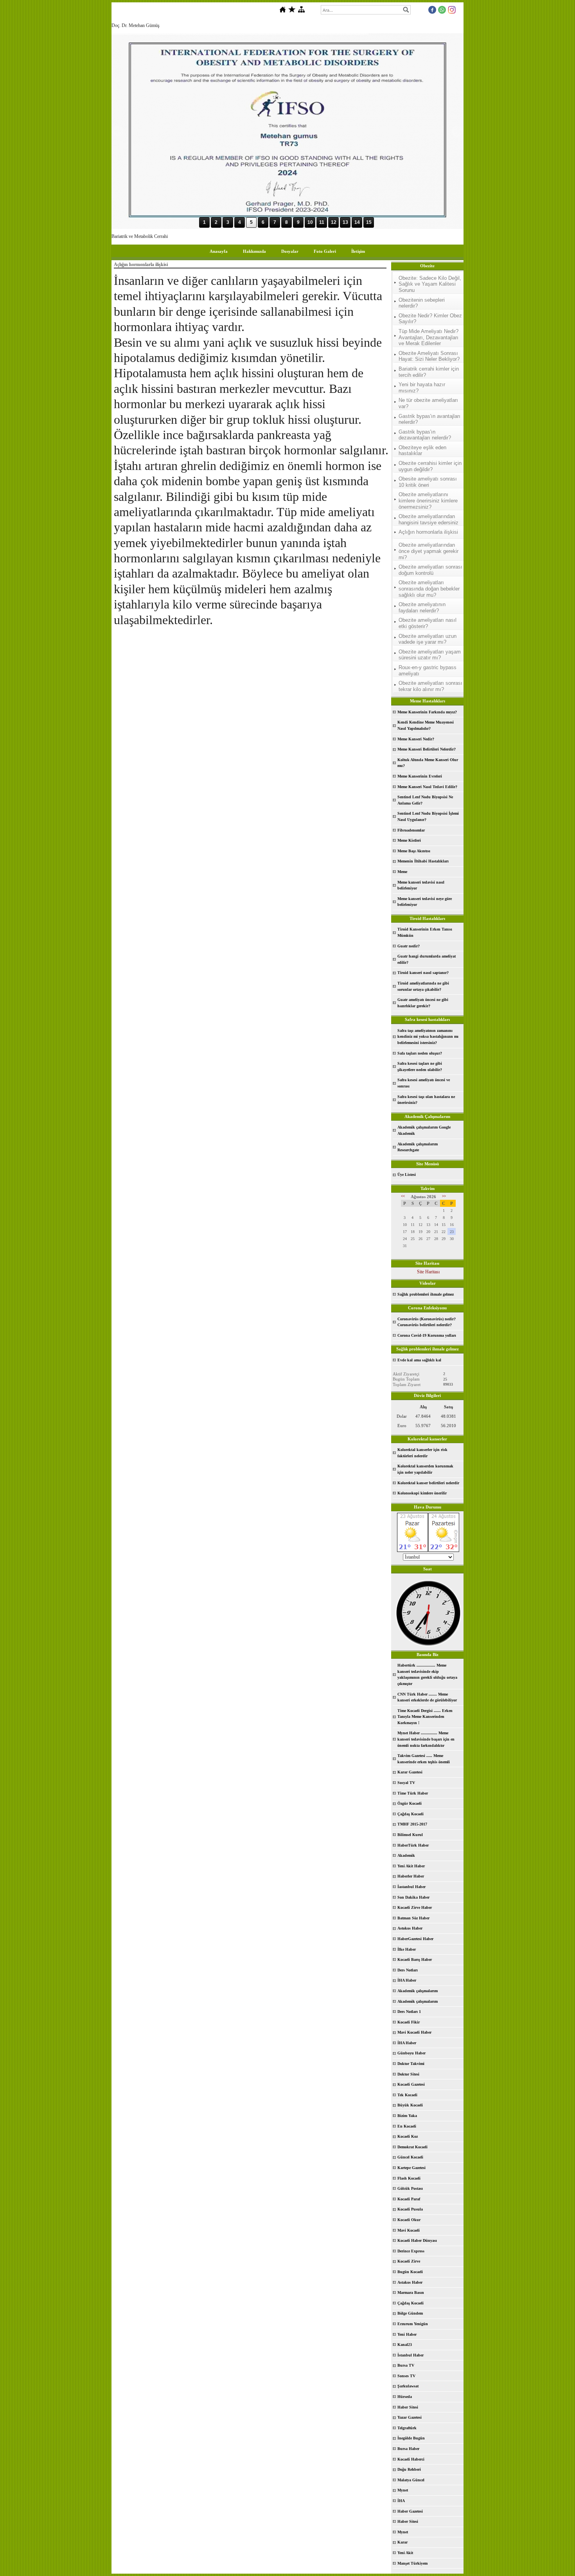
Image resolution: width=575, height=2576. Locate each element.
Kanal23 (405, 2345)
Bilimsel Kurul (410, 1835)
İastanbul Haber (411, 1887)
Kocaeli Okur (409, 2220)
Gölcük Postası (410, 2188)
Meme (402, 872)
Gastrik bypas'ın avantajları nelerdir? (429, 419)
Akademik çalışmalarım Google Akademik (424, 1130)
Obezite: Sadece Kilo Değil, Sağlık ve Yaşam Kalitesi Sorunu (430, 284)
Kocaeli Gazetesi (411, 2084)
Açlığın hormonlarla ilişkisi (428, 532)
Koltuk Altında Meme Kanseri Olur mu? (428, 763)
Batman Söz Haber (413, 1918)
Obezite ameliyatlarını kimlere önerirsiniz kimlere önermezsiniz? (428, 500)
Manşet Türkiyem (412, 2563)
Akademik (406, 1855)
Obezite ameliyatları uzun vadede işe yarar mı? (428, 639)
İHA (401, 2501)
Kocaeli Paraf (409, 2199)
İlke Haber (407, 1949)
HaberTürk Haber (413, 1845)
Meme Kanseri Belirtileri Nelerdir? (427, 749)
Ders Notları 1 (409, 2012)
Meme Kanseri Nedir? (416, 739)
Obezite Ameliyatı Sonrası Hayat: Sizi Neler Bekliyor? (429, 356)
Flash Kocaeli (409, 2178)
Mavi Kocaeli (409, 2230)
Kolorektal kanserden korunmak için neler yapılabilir (425, 1469)
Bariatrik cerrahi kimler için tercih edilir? (429, 372)
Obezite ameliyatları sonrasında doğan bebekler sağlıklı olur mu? (429, 589)
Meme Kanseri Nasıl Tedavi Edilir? (427, 787)
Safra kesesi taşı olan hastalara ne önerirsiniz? (426, 1100)
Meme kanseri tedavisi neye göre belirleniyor (425, 902)
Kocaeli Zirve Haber (415, 1907)
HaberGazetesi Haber (415, 1939)
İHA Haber (407, 1980)
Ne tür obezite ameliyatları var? (428, 403)
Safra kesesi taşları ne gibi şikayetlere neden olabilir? (420, 1067)
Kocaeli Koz (408, 2136)
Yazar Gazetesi (410, 2417)
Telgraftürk (407, 2428)
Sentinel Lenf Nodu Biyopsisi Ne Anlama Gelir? (425, 800)
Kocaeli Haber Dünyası (417, 2240)
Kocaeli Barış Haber (415, 1959)
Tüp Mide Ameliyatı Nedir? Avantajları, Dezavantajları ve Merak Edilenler (429, 337)
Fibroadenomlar (411, 830)
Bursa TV (406, 2365)
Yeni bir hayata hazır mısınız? (422, 388)
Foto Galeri (325, 251)
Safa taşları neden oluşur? (420, 1053)
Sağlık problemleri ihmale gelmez (426, 1294)
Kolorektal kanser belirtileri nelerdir (428, 1483)
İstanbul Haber (411, 2355)
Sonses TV (406, 2376)
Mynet (403, 2490)
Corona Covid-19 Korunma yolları (427, 1335)
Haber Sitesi (408, 2407)
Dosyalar (290, 251)
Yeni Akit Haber (411, 1866)
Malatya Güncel (411, 2480)
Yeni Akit (405, 2553)
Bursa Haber (408, 2449)
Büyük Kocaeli (410, 2105)
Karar (402, 2542)
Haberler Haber (411, 1876)
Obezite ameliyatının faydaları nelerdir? (422, 608)
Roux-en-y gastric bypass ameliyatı (428, 671)
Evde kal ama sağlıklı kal (419, 1360)
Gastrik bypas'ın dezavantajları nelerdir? (425, 435)
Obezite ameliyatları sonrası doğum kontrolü (430, 570)
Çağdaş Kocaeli (411, 1814)
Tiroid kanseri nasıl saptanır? (423, 973)
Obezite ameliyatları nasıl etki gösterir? (428, 623)
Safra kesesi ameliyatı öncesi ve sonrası (424, 1083)
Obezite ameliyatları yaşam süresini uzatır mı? (430, 655)
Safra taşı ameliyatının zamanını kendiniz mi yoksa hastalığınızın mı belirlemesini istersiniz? (428, 1037)
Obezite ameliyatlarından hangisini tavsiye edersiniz (429, 519)
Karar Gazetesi (410, 1772)
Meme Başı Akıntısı (414, 851)
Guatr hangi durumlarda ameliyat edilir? (427, 959)
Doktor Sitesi (408, 2074)
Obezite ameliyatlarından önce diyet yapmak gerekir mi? (429, 551)
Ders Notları (408, 1970)
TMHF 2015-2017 (412, 1824)
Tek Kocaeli (407, 2095)
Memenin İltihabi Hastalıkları (423, 861)
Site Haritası (428, 1272)
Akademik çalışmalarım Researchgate (418, 1147)
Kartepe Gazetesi (411, 2168)
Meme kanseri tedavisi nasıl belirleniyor (421, 885)
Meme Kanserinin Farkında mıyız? (427, 712)
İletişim (358, 251)
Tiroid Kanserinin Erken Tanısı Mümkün (425, 932)
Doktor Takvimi (411, 2064)
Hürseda (405, 2397)
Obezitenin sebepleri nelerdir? (422, 303)
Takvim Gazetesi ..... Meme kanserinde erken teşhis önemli (424, 1759)
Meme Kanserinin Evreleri (420, 776)
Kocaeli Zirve (409, 2261)
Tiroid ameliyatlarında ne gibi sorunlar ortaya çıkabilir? (423, 986)
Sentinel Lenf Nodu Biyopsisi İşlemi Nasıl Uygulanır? (428, 816)
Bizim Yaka (407, 2116)
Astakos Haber (410, 2282)
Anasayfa (219, 251)
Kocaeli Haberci (411, 2459)
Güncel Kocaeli (410, 2157)
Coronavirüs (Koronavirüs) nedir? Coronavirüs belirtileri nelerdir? (427, 1322)
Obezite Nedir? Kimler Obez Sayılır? (430, 319)
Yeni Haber (407, 2334)
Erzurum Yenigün (413, 2324)
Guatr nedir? (409, 946)
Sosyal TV (406, 1783)
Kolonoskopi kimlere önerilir (422, 1493)
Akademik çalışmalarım (418, 1991)
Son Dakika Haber (413, 1897)
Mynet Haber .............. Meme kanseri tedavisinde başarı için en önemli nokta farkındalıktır (426, 1739)
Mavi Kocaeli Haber (414, 2032)
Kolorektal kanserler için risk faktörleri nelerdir (422, 1453)
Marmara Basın (411, 2292)
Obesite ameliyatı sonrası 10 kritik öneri (428, 482)
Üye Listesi (407, 1175)
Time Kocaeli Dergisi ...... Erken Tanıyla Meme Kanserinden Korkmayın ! (425, 1717)
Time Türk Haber (413, 1793)
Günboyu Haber (411, 2053)
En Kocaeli (407, 2126)
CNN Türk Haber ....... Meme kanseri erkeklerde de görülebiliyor (427, 1697)
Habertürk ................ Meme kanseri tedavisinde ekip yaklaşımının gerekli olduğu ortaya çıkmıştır (427, 1674)
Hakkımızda (254, 251)
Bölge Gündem (410, 2313)
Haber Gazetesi (410, 2511)
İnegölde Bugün (411, 2438)
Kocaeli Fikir (409, 2022)
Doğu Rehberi (409, 2469)
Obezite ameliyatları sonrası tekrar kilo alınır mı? (430, 686)
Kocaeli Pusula (410, 2209)
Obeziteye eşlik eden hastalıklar (422, 451)
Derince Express (411, 2251)
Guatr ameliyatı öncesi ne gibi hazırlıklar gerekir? (423, 1003)
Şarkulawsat (408, 2386)
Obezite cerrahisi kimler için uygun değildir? (430, 466)
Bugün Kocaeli (410, 2272)
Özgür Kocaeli (410, 1803)
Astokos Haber (410, 1928)
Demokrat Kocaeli (412, 2147)
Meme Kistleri (409, 840)
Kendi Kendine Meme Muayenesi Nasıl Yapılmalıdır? (426, 725)
